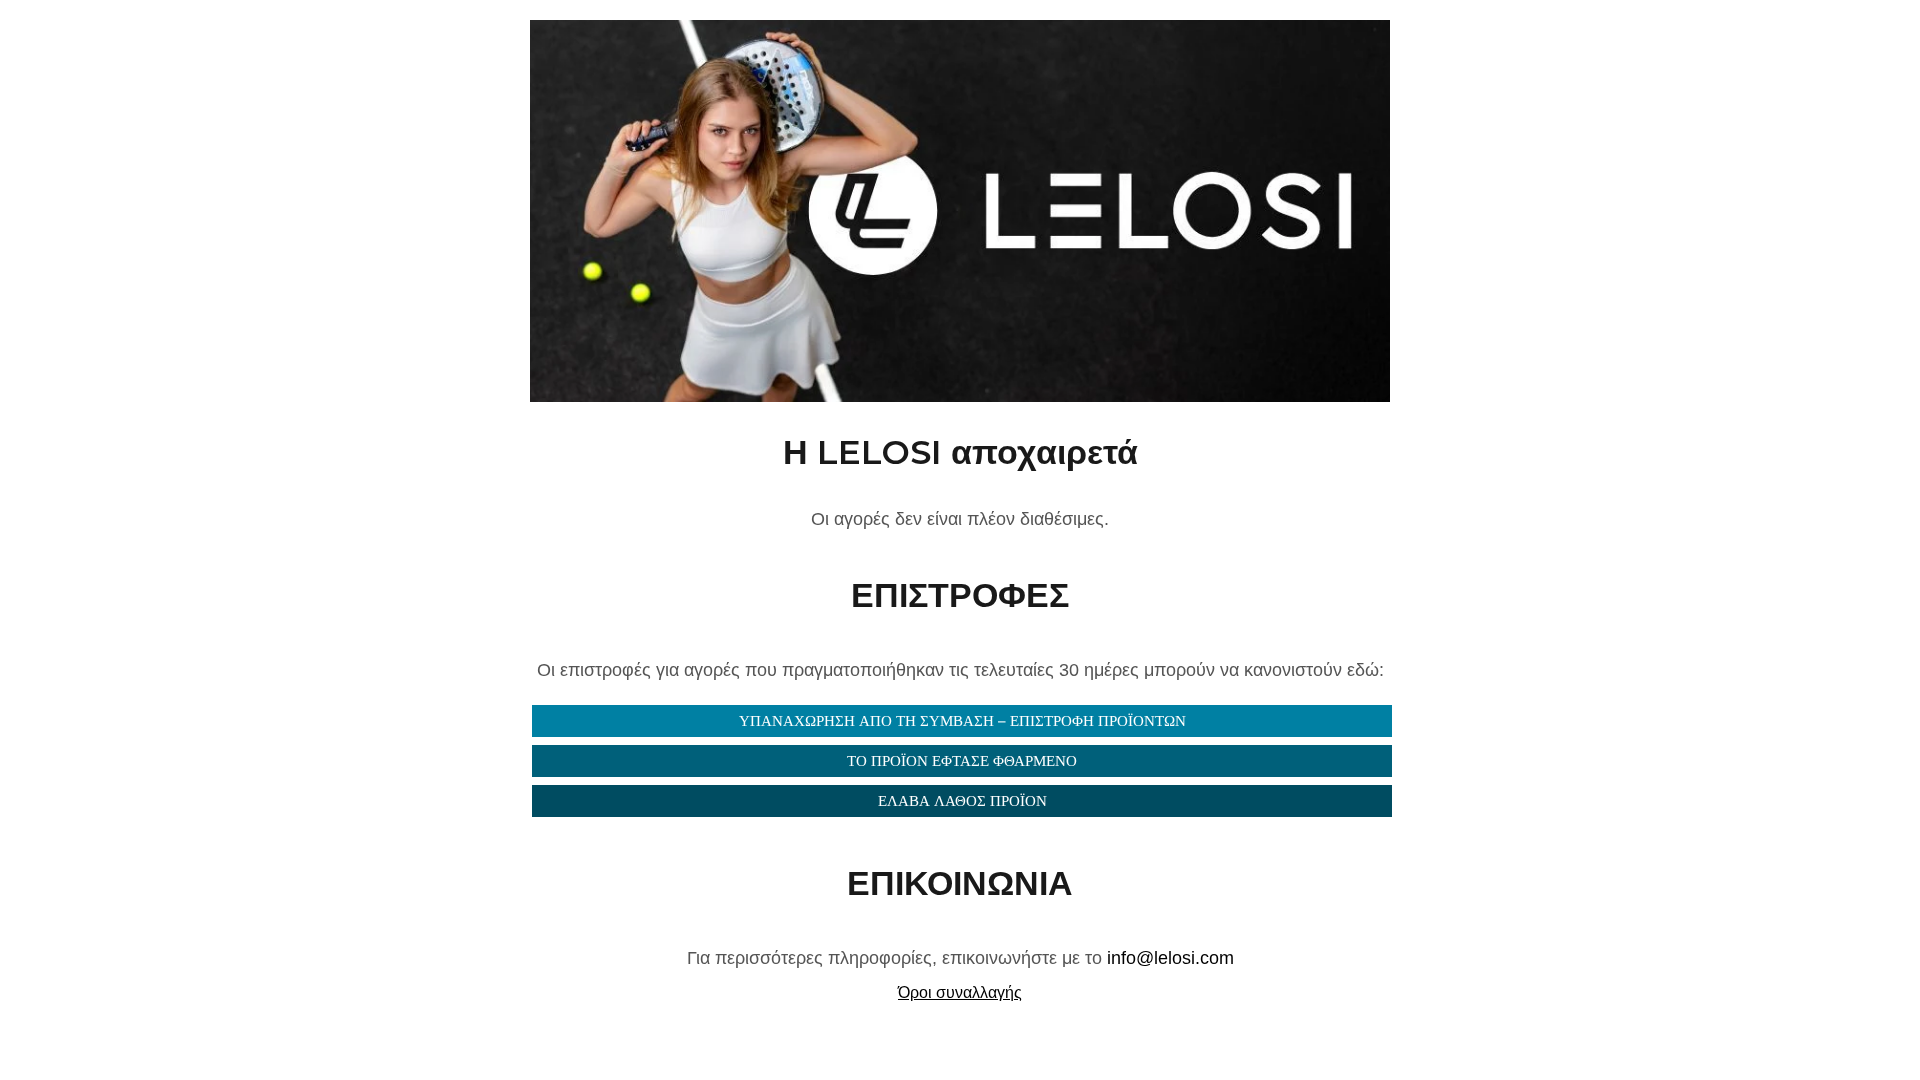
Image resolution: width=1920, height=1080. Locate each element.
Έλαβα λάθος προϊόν (962, 800)
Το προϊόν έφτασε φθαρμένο (962, 760)
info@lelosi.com (1170, 958)
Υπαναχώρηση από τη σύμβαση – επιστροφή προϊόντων (962, 720)
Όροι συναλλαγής (960, 992)
